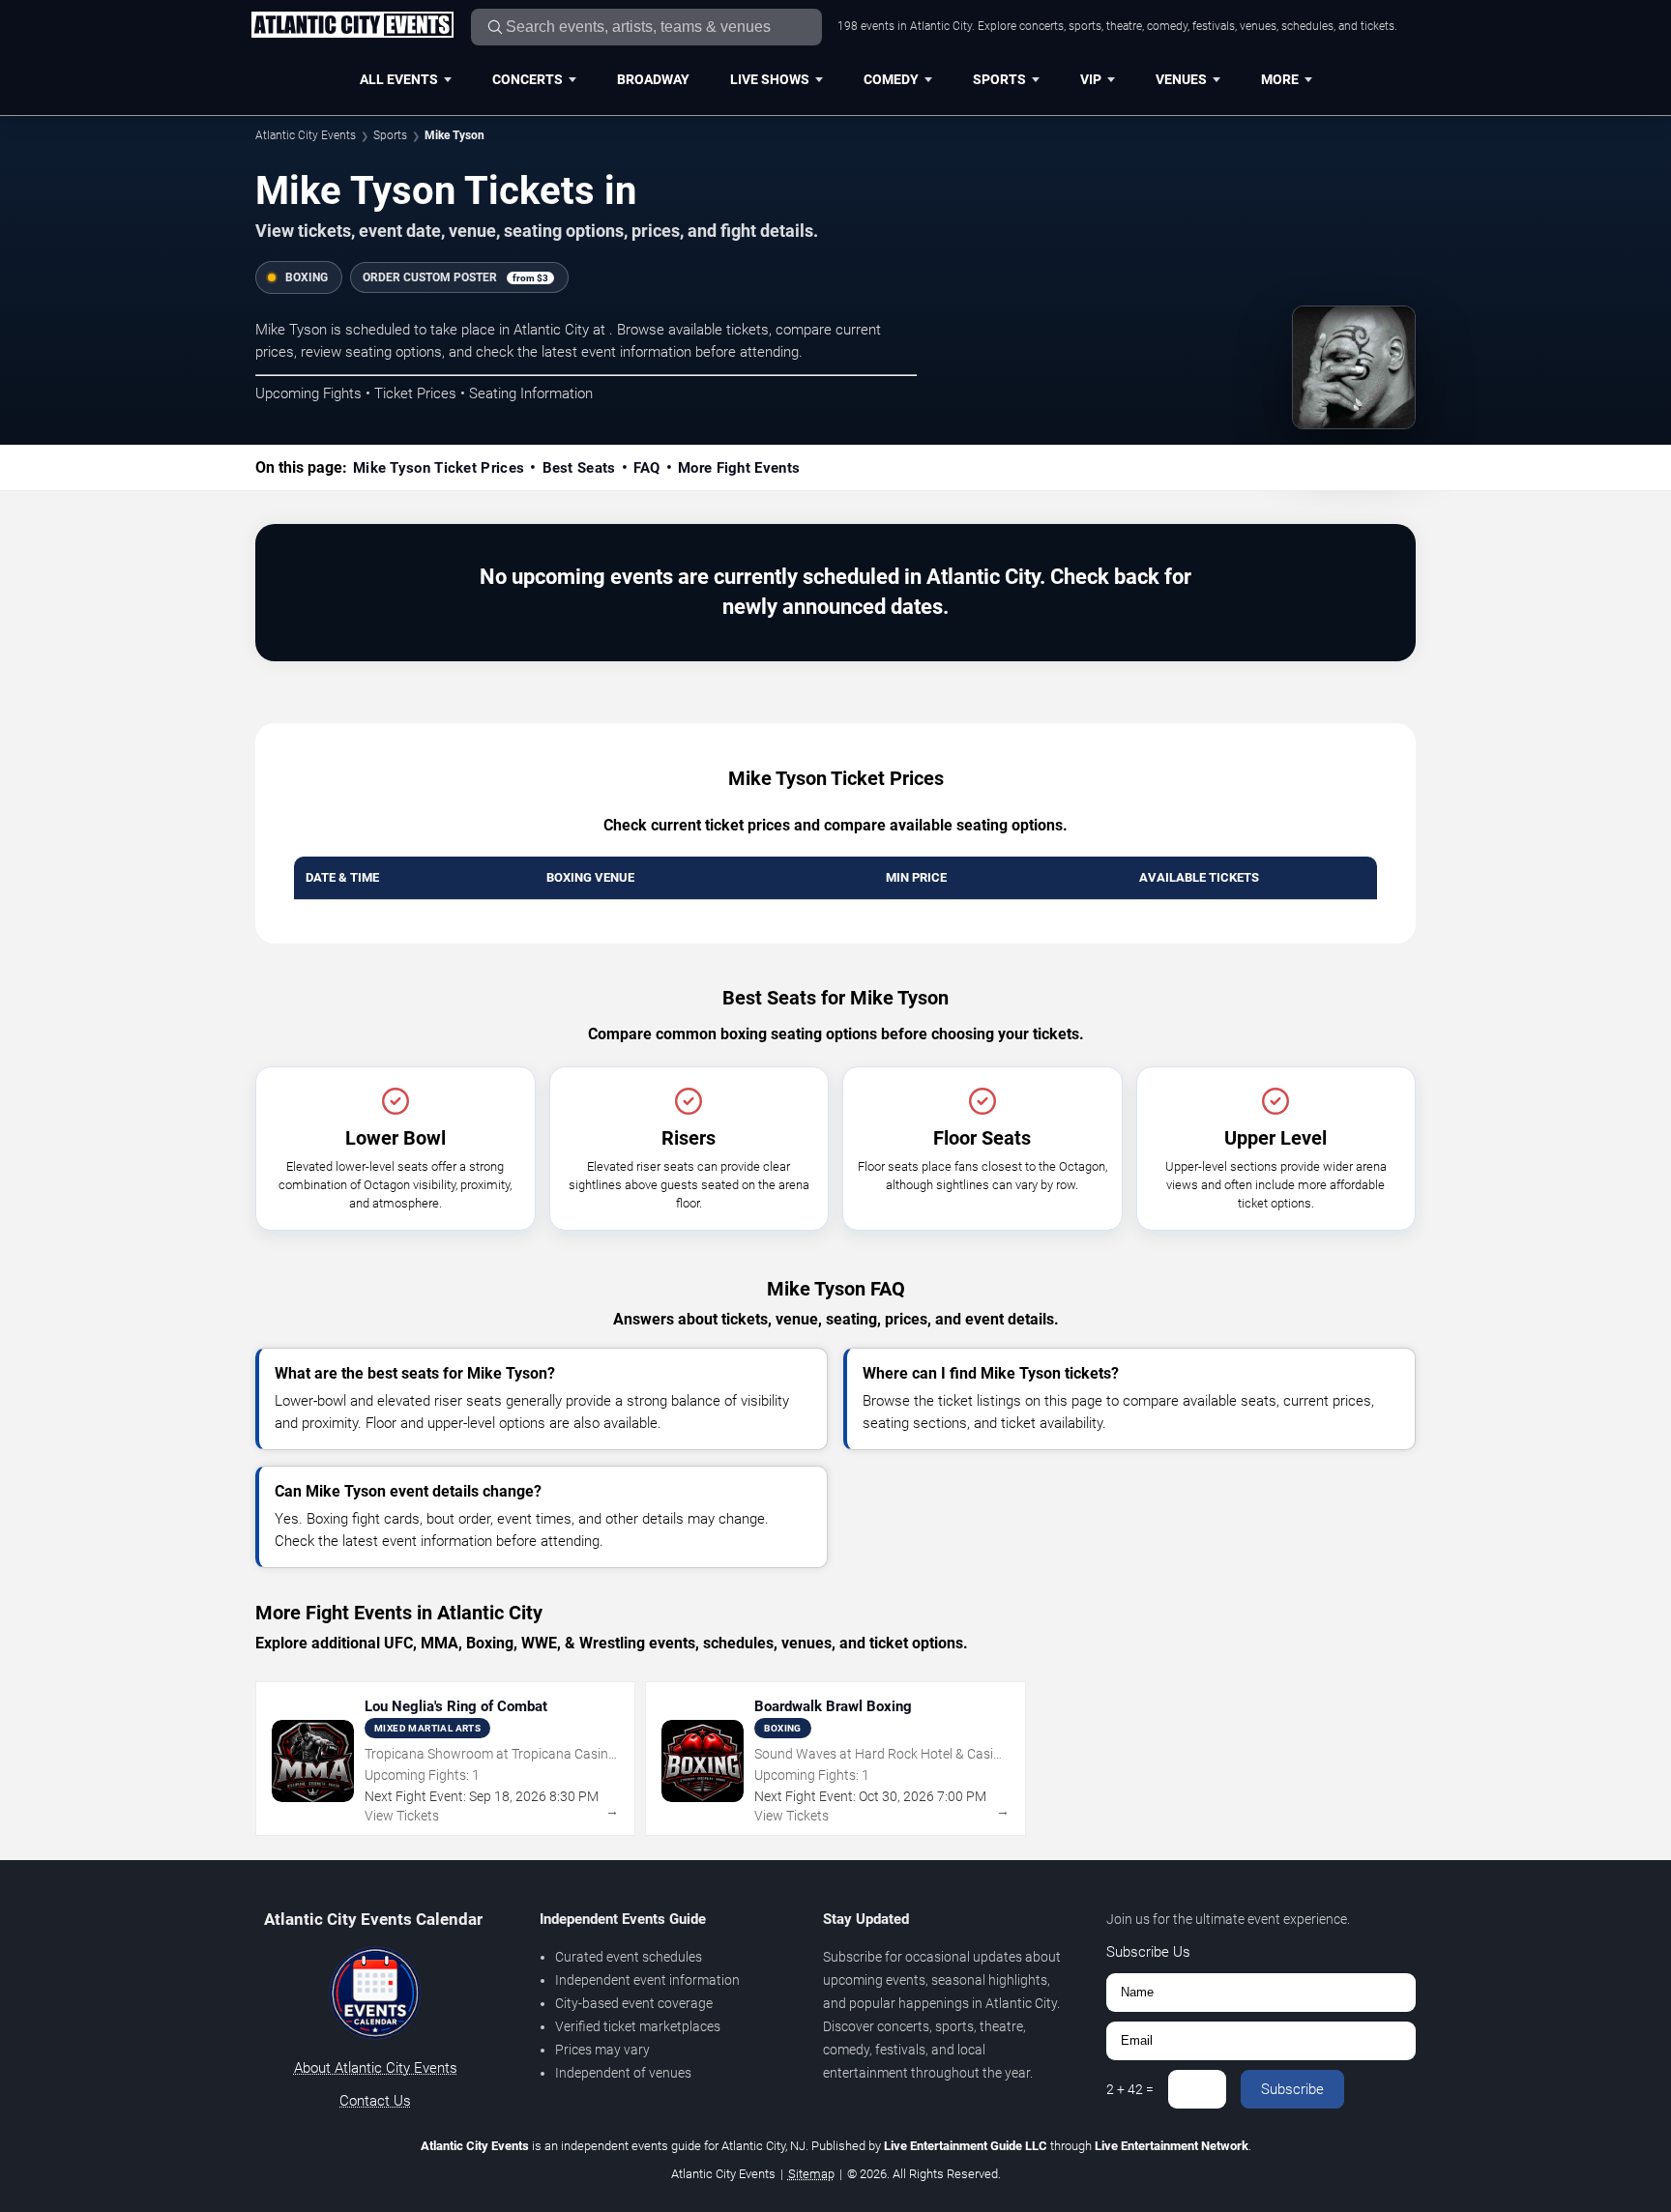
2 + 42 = (1130, 2089)
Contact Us (375, 2101)
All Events (399, 79)
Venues (1181, 79)
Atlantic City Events (306, 135)
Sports (999, 79)
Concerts (528, 79)
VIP (1091, 79)
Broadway (653, 79)
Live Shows (770, 79)
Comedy (891, 79)
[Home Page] (352, 26)
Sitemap (811, 2174)
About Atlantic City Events (376, 2068)
